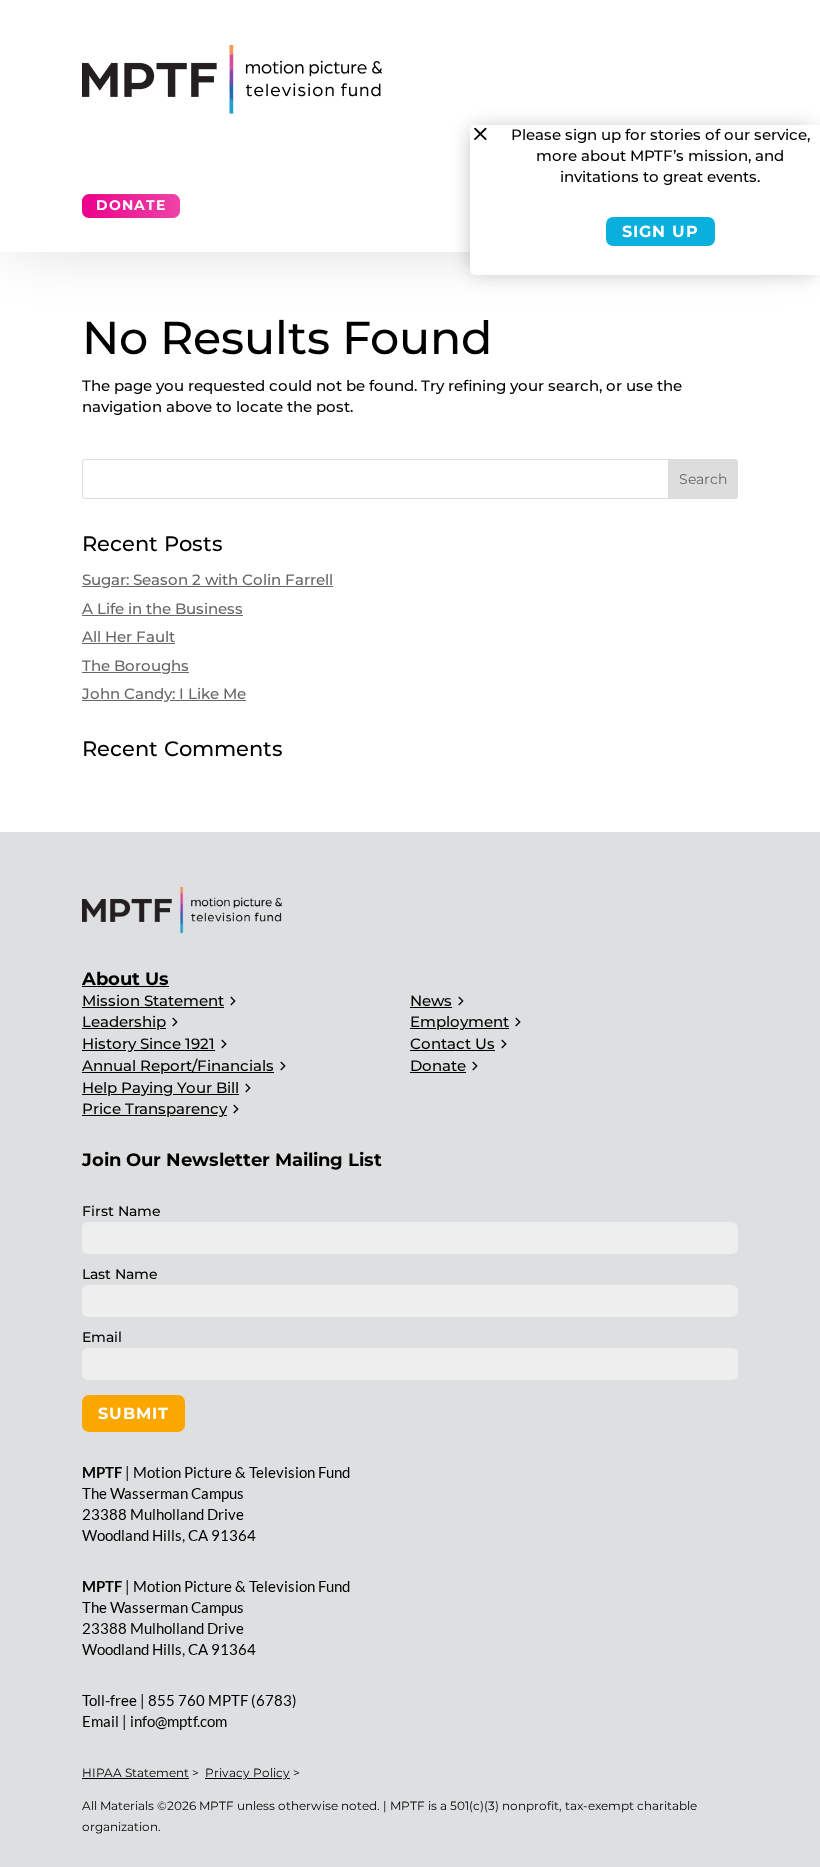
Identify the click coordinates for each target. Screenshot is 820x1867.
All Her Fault (128, 636)
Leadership (124, 1021)
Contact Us (452, 1043)
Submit (133, 1413)
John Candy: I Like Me (164, 693)
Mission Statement (153, 1000)
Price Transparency (154, 1108)
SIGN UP (660, 231)
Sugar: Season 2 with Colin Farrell (207, 579)
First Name (121, 1211)
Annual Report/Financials (178, 1065)
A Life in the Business (162, 608)
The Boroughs (135, 665)
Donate (131, 205)
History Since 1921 (148, 1043)
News (431, 1000)
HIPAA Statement (135, 1772)
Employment (459, 1021)
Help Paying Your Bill (160, 1087)
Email (102, 1337)
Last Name (120, 1274)
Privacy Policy (247, 1772)
